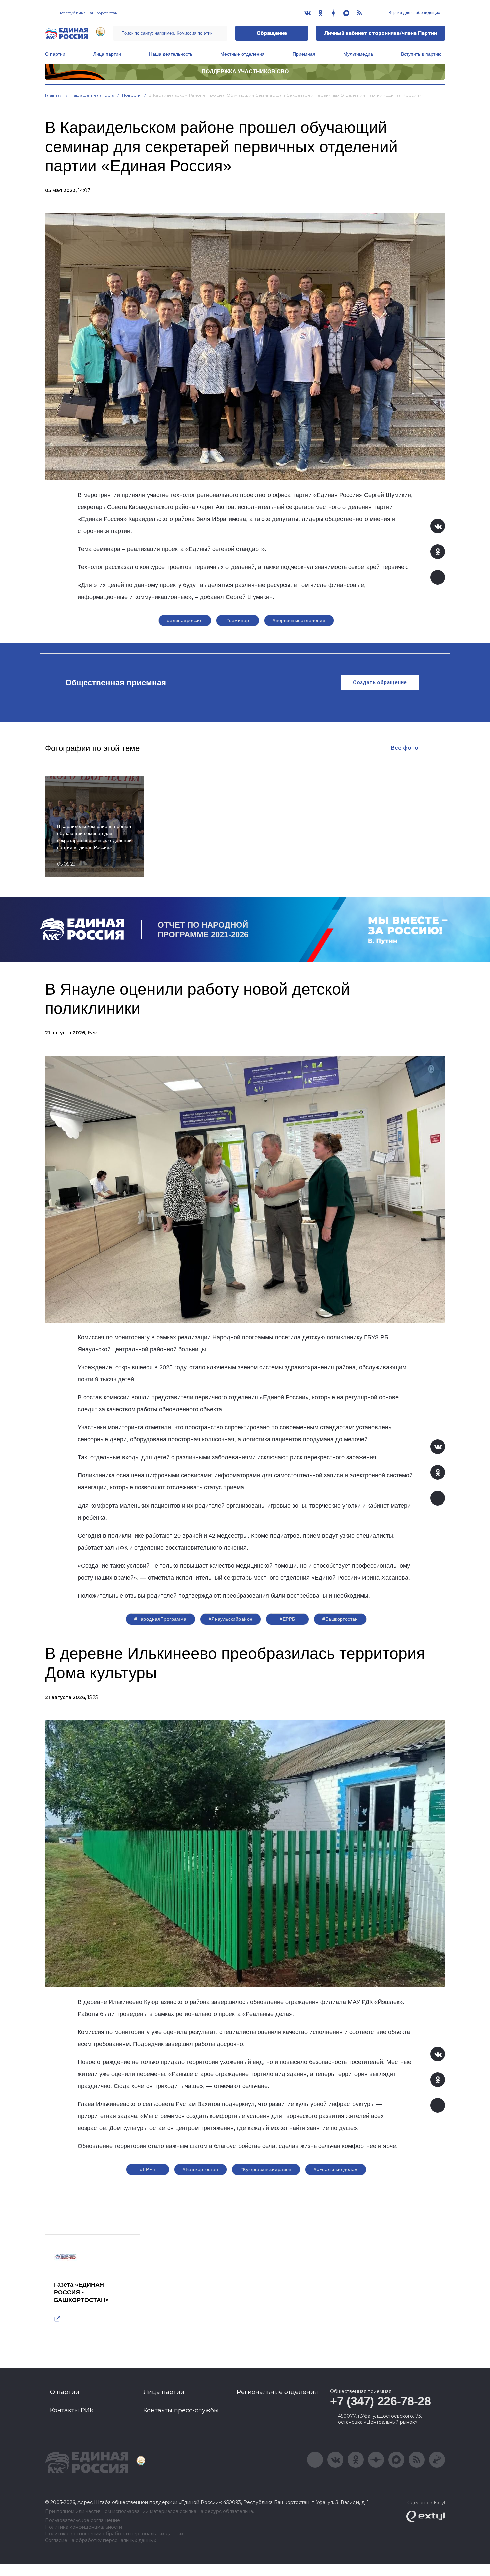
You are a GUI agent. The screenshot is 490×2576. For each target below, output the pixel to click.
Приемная (304, 54)
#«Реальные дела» (336, 2169)
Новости (131, 95)
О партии (55, 54)
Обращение (272, 33)
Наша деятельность (171, 54)
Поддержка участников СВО (245, 72)
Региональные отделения (277, 2392)
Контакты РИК (72, 2410)
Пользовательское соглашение (82, 2520)
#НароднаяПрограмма (160, 1619)
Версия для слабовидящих (414, 13)
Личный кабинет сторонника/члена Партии (380, 33)
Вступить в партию (421, 54)
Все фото (404, 748)
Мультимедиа (358, 54)
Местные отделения (242, 54)
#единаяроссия (185, 620)
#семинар (238, 620)
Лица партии (107, 54)
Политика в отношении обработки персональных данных (114, 2534)
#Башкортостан (340, 1619)
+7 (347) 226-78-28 (380, 2401)
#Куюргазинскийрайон (266, 2169)
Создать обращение (380, 682)
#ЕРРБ (287, 1619)
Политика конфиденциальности (83, 2527)
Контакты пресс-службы (181, 2410)
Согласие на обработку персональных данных (100, 2540)
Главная (54, 95)
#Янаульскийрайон (231, 1619)
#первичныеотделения (299, 620)
